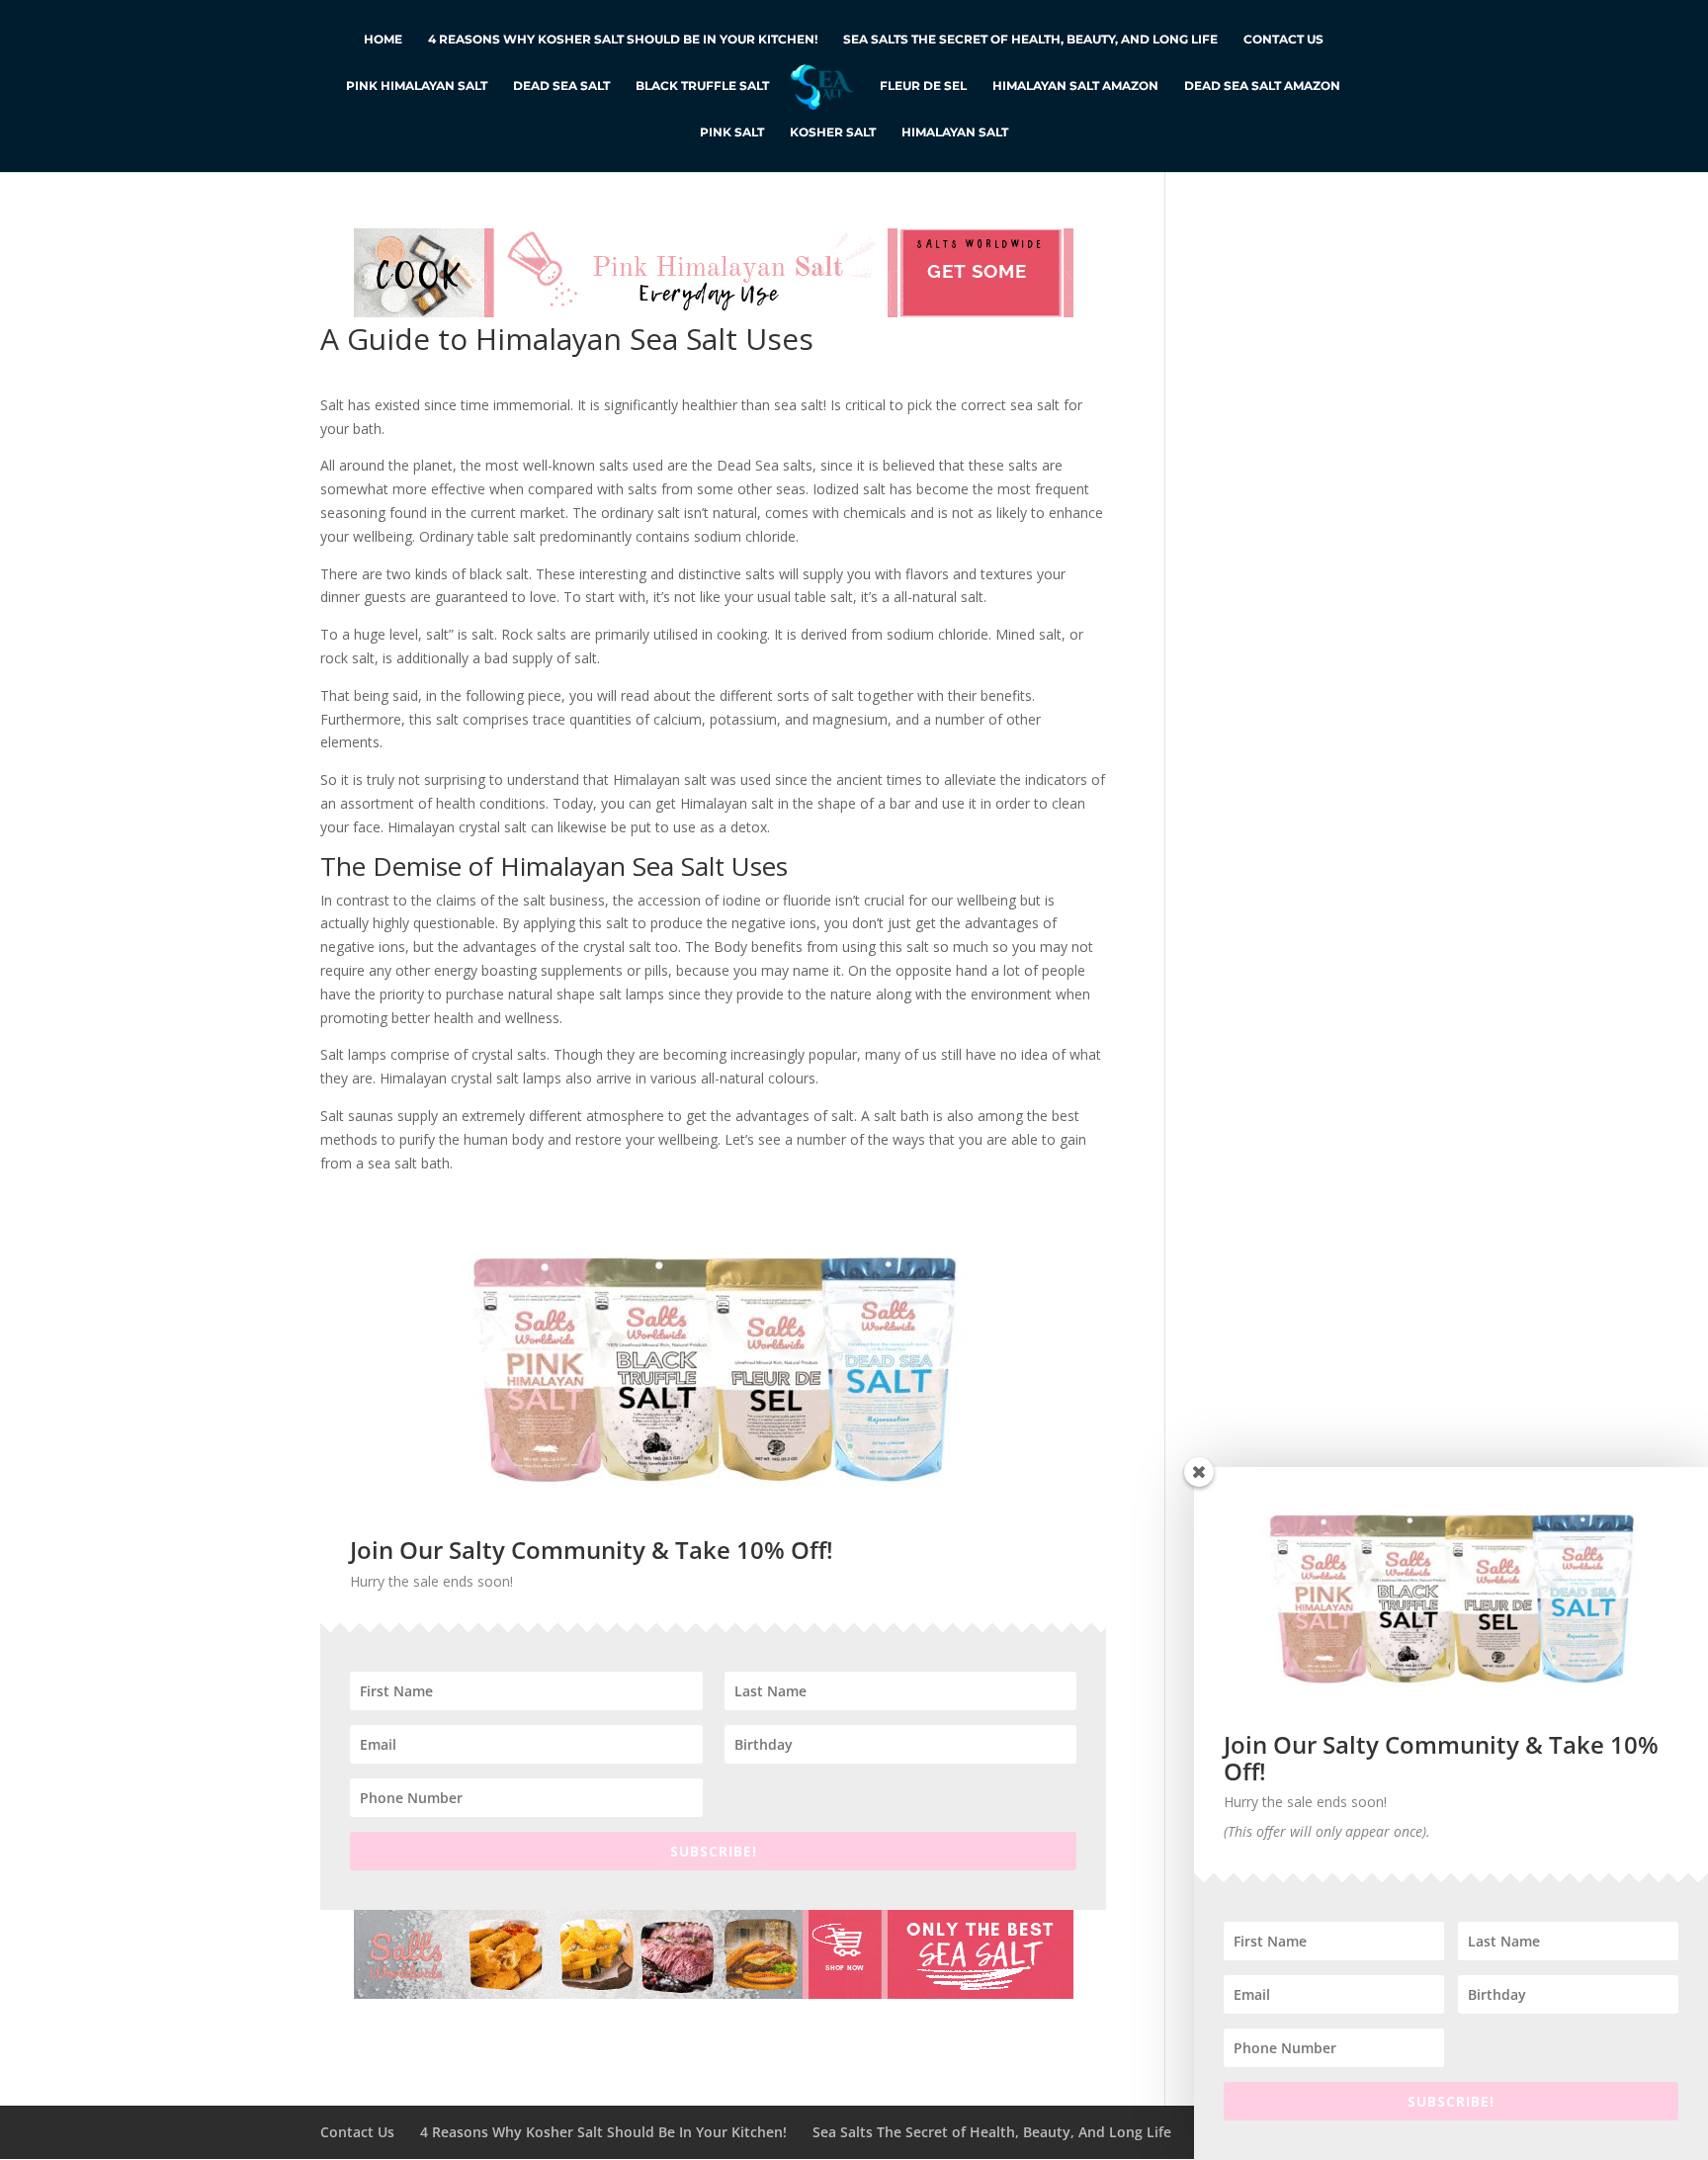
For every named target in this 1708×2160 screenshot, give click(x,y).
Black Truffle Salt (702, 86)
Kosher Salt (833, 132)
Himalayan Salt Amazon (1075, 86)
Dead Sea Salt (561, 86)
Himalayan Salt (955, 132)
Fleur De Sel (923, 86)
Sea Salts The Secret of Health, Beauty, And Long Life (1030, 40)
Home (383, 40)
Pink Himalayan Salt (417, 86)
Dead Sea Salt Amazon (1262, 86)
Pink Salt (732, 132)
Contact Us (1283, 40)
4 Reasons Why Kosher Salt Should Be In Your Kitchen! (623, 40)
